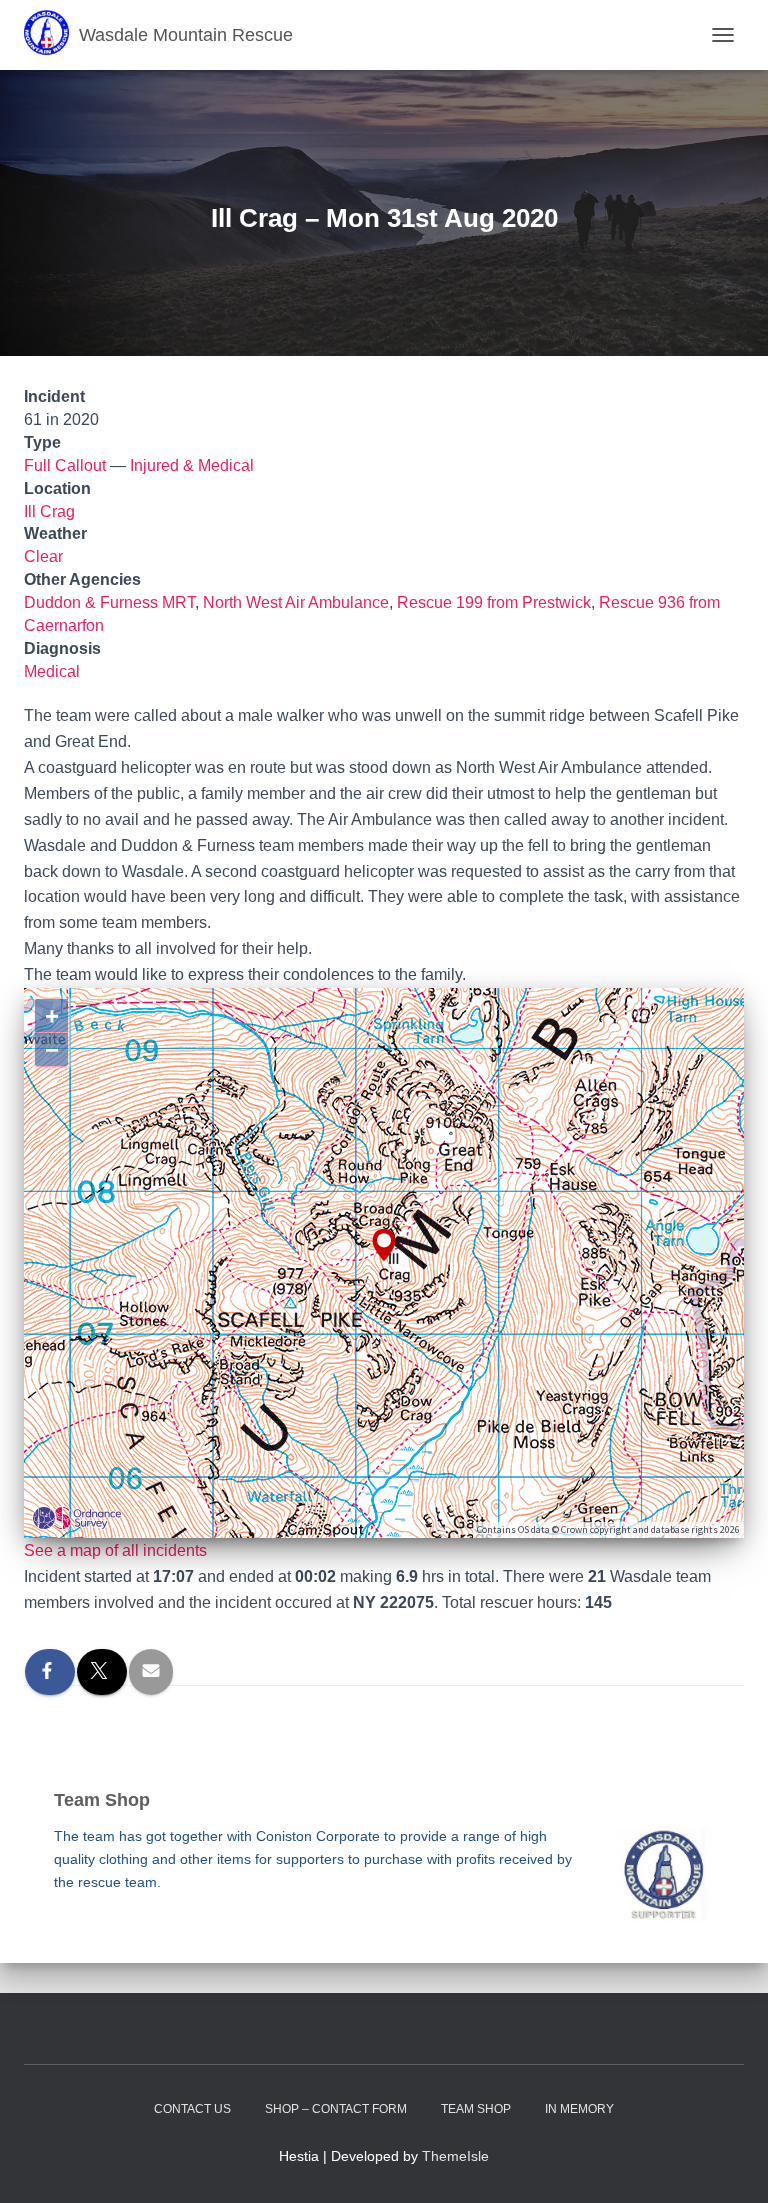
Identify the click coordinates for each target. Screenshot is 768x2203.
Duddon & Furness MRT (109, 602)
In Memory (579, 2109)
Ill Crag (49, 511)
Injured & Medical (192, 465)
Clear (43, 556)
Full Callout (65, 465)
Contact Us (192, 2109)
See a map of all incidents (115, 1550)
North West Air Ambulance (296, 602)
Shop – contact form (336, 2109)
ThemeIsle (455, 2156)
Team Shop (476, 2109)
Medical (52, 671)
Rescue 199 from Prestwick (494, 602)
